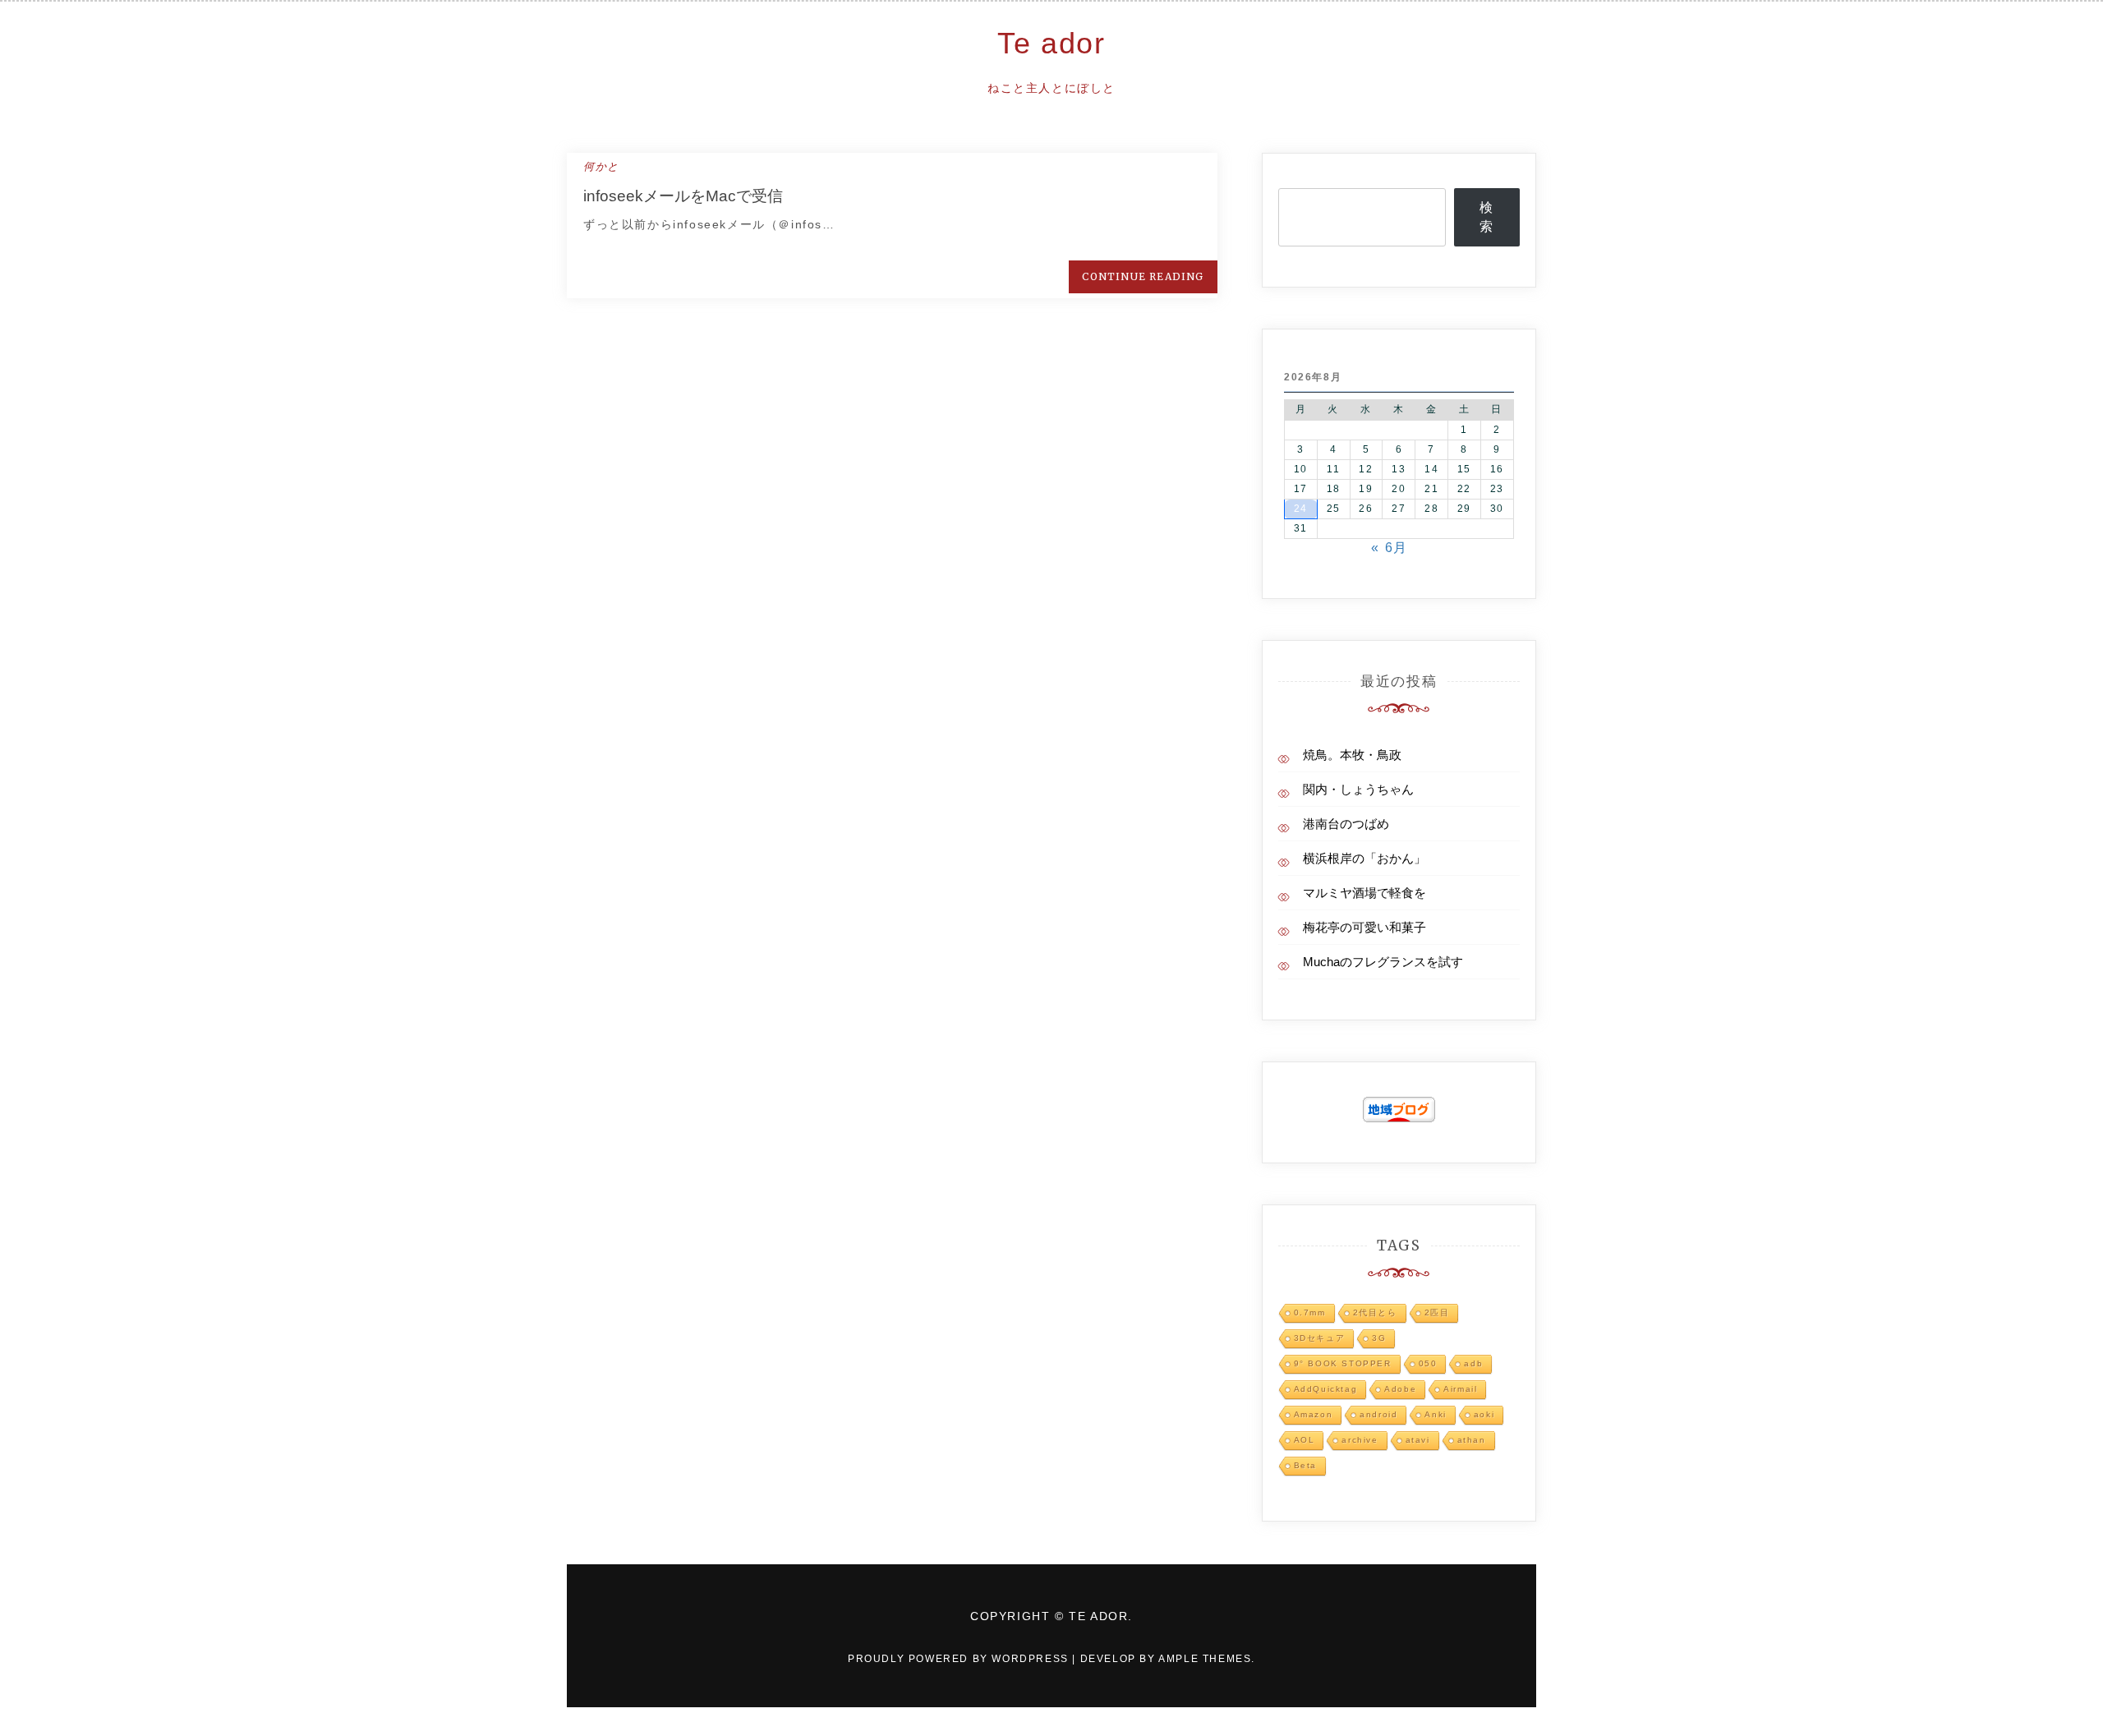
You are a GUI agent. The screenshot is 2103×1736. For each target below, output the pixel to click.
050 (1428, 1363)
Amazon (1314, 1414)
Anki (1435, 1414)
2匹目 (1437, 1312)
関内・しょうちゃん (1358, 789)
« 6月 (1389, 548)
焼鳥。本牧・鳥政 (1352, 755)
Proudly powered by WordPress (960, 1659)
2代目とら (1375, 1312)
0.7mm (1310, 1312)
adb (1473, 1363)
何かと (601, 166)
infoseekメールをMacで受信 (683, 196)
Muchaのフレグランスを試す (1383, 962)
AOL (1305, 1440)
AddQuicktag (1326, 1389)
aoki (1484, 1414)
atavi (1418, 1440)
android (1378, 1414)
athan (1472, 1440)
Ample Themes (1205, 1659)
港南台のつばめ (1346, 824)
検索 (1487, 217)
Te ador (1051, 43)
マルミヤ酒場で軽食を (1364, 893)
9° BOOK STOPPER (1343, 1363)
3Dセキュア (1320, 1338)
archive (1360, 1440)
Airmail (1460, 1389)
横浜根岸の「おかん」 (1364, 858)
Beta (1305, 1465)
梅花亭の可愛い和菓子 (1364, 927)
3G (1379, 1338)
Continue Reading (1143, 276)
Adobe (1400, 1389)
